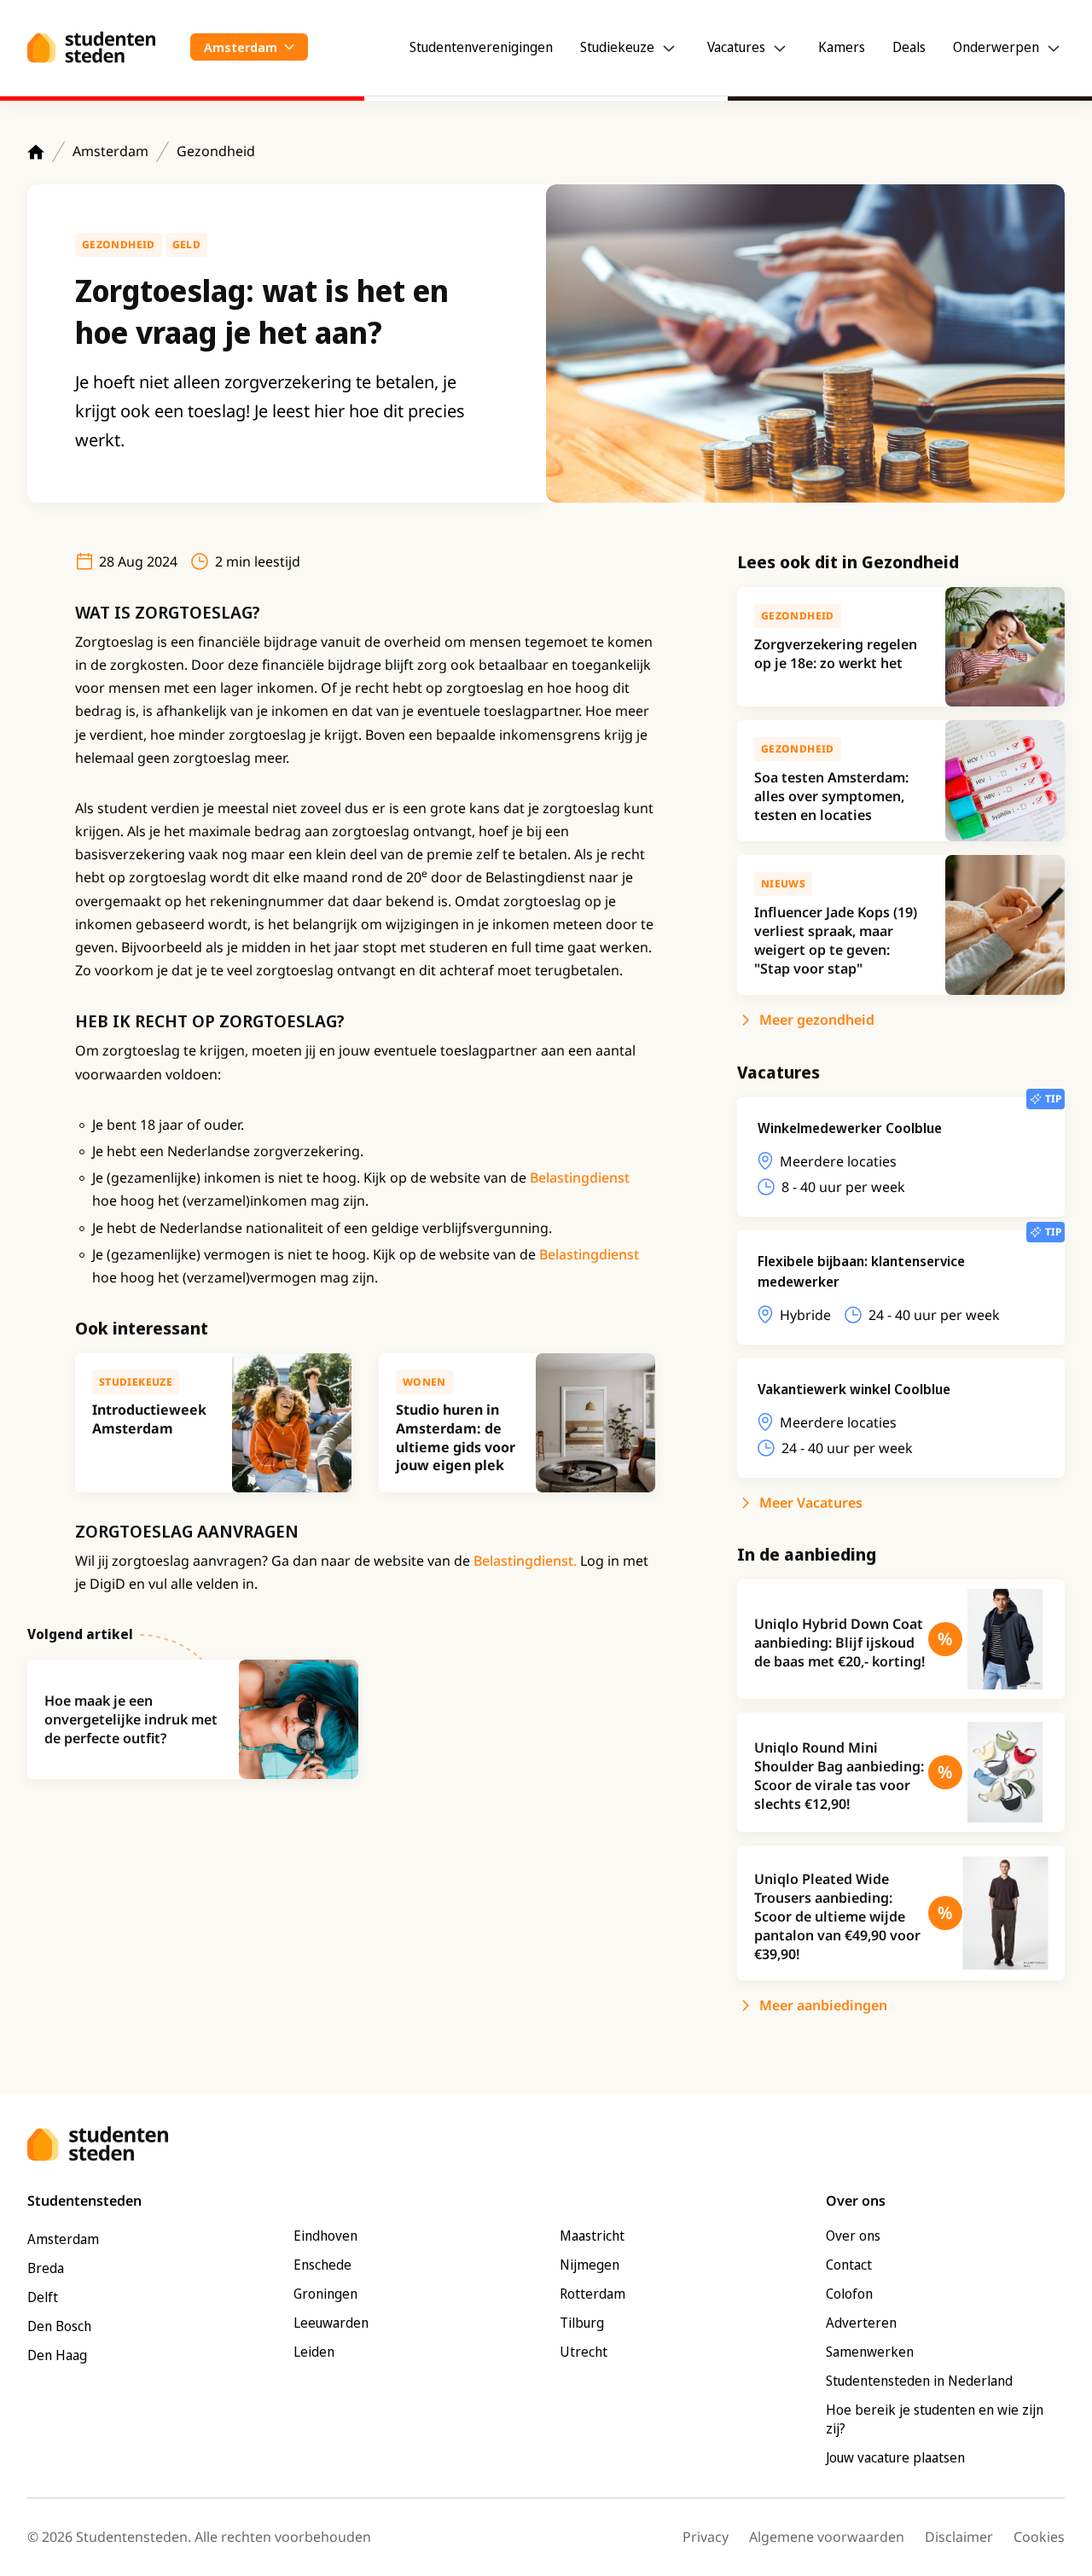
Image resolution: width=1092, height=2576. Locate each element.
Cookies (1039, 2537)
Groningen (325, 2294)
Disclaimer (959, 2537)
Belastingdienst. (525, 1561)
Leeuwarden (331, 2323)
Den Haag (57, 2355)
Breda (46, 2268)
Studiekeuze (617, 47)
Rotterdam (592, 2294)
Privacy (706, 2537)
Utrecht (584, 2352)
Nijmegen (590, 2265)
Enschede (322, 2265)
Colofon (849, 2294)
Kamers (842, 47)
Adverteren (861, 2323)
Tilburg (582, 2323)
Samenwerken (870, 2352)
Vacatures (736, 47)
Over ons (853, 2236)
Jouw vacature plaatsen (895, 2457)
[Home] (36, 152)
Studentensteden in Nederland (919, 2381)
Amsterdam (110, 151)
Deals (909, 47)
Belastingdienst (580, 1178)
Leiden (314, 2352)
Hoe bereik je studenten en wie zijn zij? (935, 2419)
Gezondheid (216, 151)
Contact (849, 2265)
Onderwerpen (996, 47)
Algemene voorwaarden (827, 2537)
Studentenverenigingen (481, 47)
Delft (43, 2297)
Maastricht (592, 2236)
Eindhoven (325, 2236)
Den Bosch (59, 2326)
